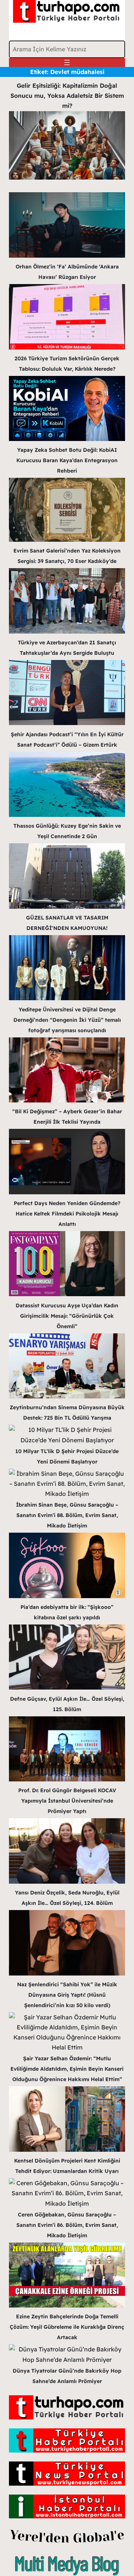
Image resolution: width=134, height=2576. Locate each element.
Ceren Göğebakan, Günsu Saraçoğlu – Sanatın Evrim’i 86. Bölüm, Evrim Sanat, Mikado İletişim (67, 2225)
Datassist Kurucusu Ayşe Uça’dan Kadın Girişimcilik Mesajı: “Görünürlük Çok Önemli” (67, 1316)
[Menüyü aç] (67, 62)
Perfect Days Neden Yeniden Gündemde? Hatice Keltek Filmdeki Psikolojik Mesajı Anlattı (67, 1214)
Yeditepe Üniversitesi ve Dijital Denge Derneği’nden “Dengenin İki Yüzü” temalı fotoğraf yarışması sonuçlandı (67, 1020)
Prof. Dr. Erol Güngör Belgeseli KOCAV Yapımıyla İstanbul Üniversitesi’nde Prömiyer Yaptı (67, 1801)
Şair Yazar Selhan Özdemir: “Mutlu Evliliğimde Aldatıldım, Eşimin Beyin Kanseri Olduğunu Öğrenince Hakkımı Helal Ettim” (67, 2069)
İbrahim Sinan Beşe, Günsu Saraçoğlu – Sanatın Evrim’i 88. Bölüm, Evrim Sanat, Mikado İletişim (67, 1515)
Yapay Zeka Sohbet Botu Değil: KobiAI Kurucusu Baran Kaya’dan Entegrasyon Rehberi (67, 460)
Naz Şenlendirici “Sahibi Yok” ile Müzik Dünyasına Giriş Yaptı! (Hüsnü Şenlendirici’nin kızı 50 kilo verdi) (67, 1995)
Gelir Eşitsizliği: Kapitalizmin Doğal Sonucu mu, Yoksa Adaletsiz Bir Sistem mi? (67, 96)
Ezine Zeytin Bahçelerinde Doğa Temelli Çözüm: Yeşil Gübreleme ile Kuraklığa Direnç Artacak (67, 2327)
